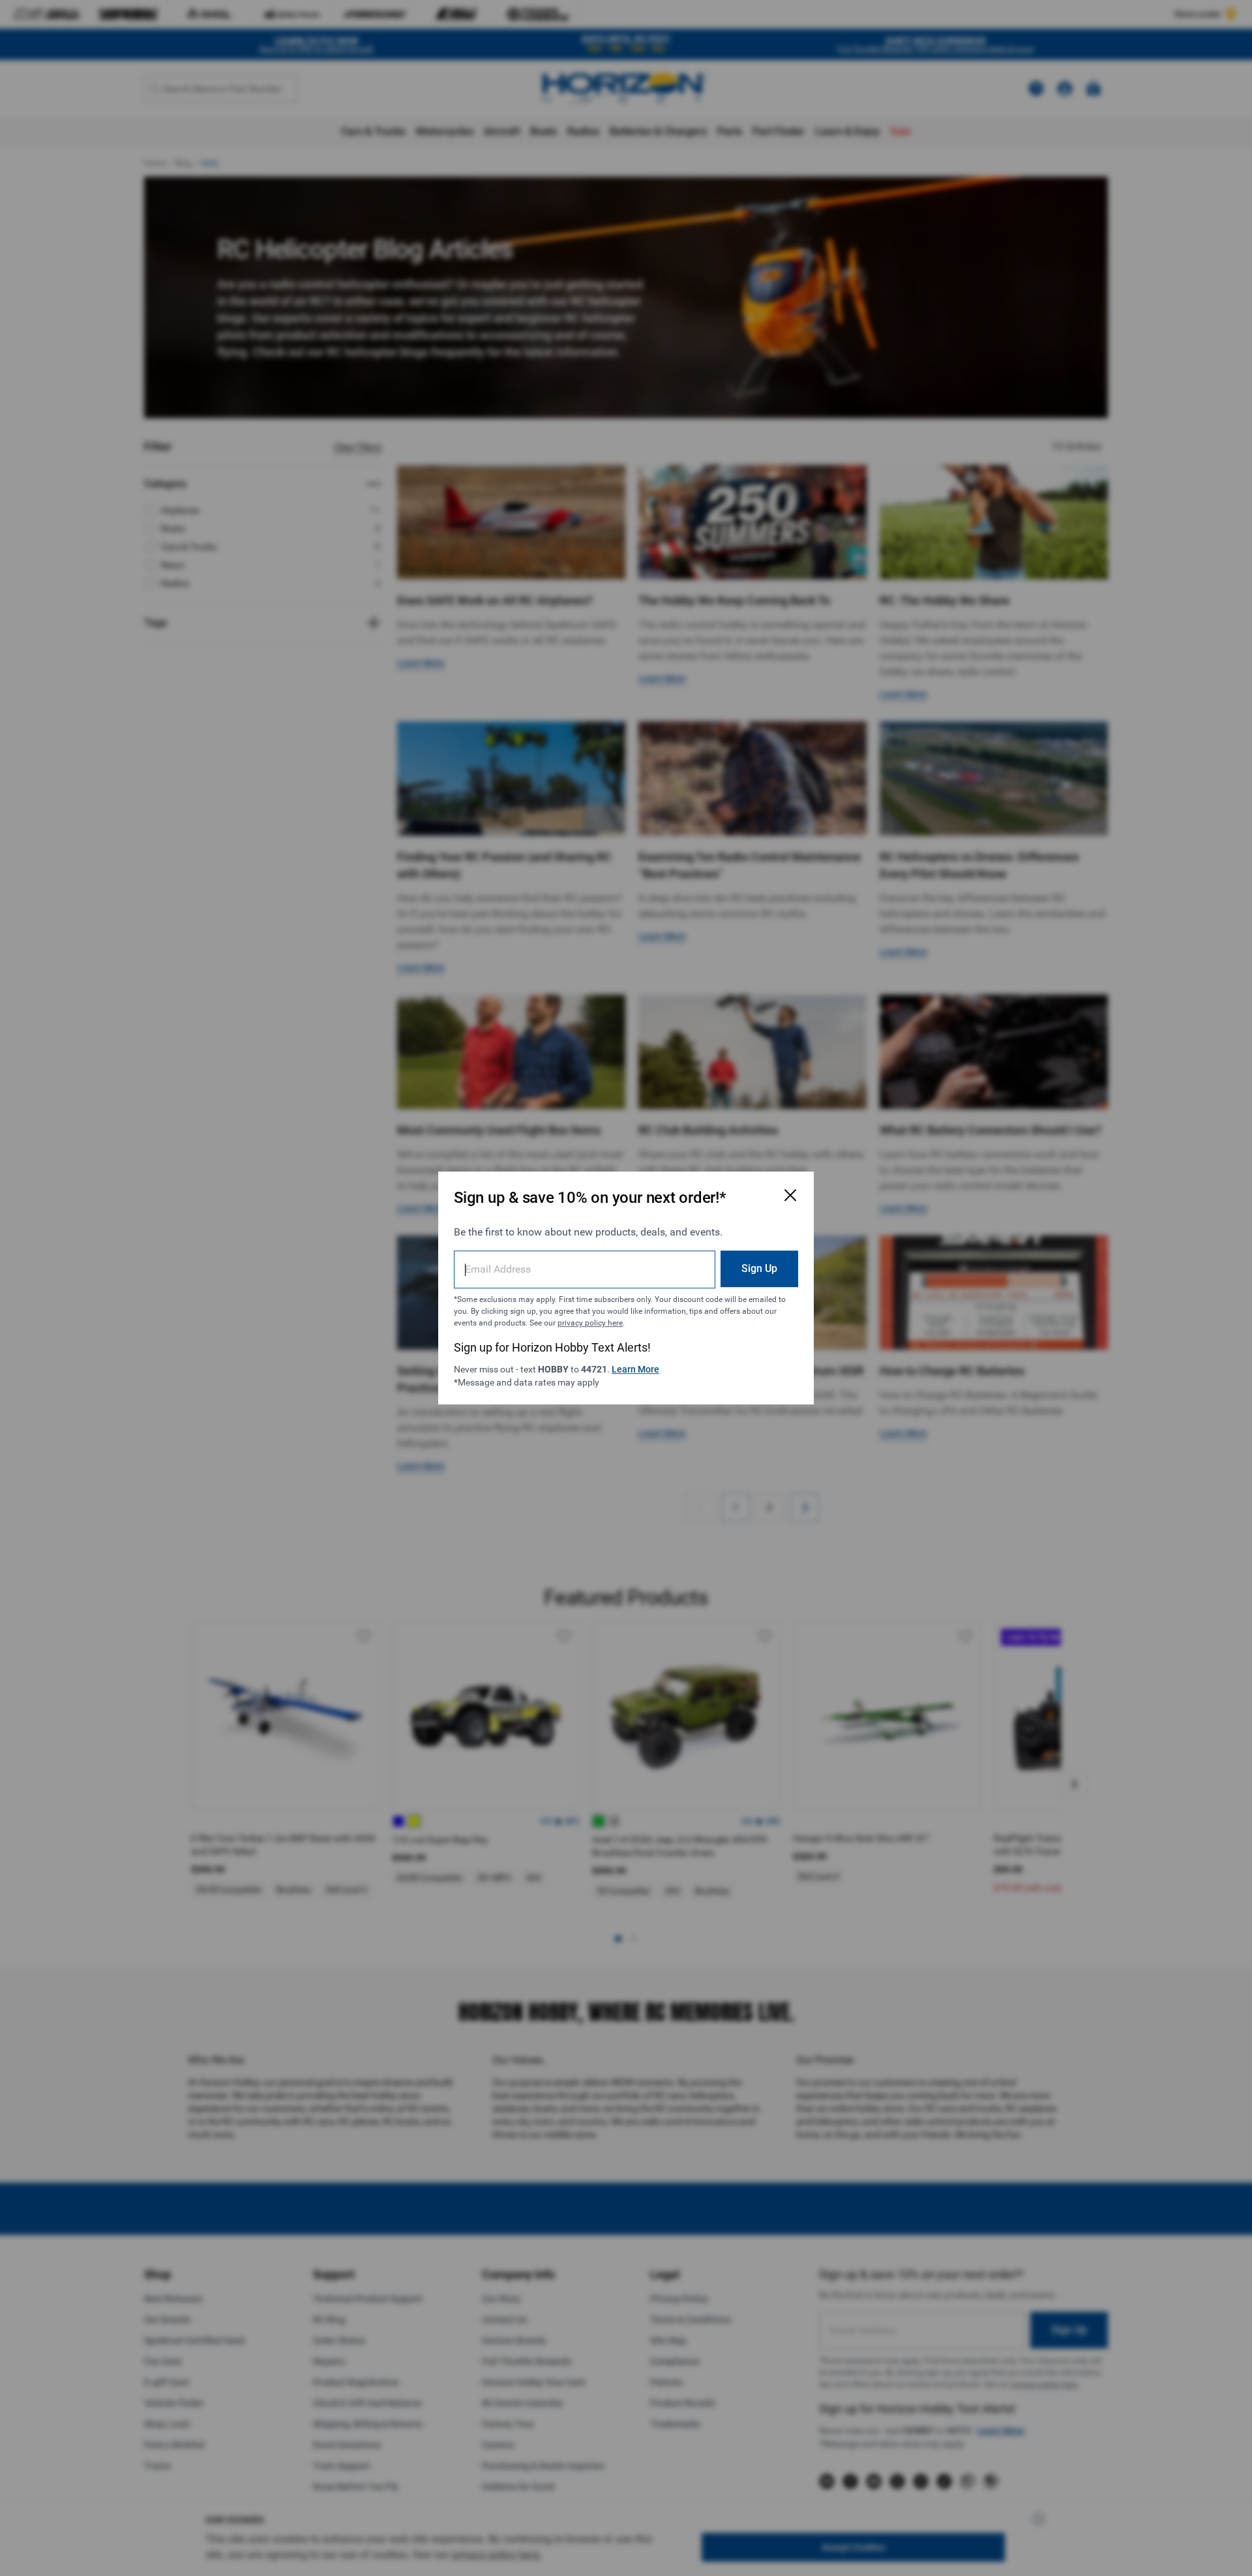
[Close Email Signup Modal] (790, 1195)
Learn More (635, 1369)
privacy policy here (590, 1323)
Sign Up (759, 1268)
